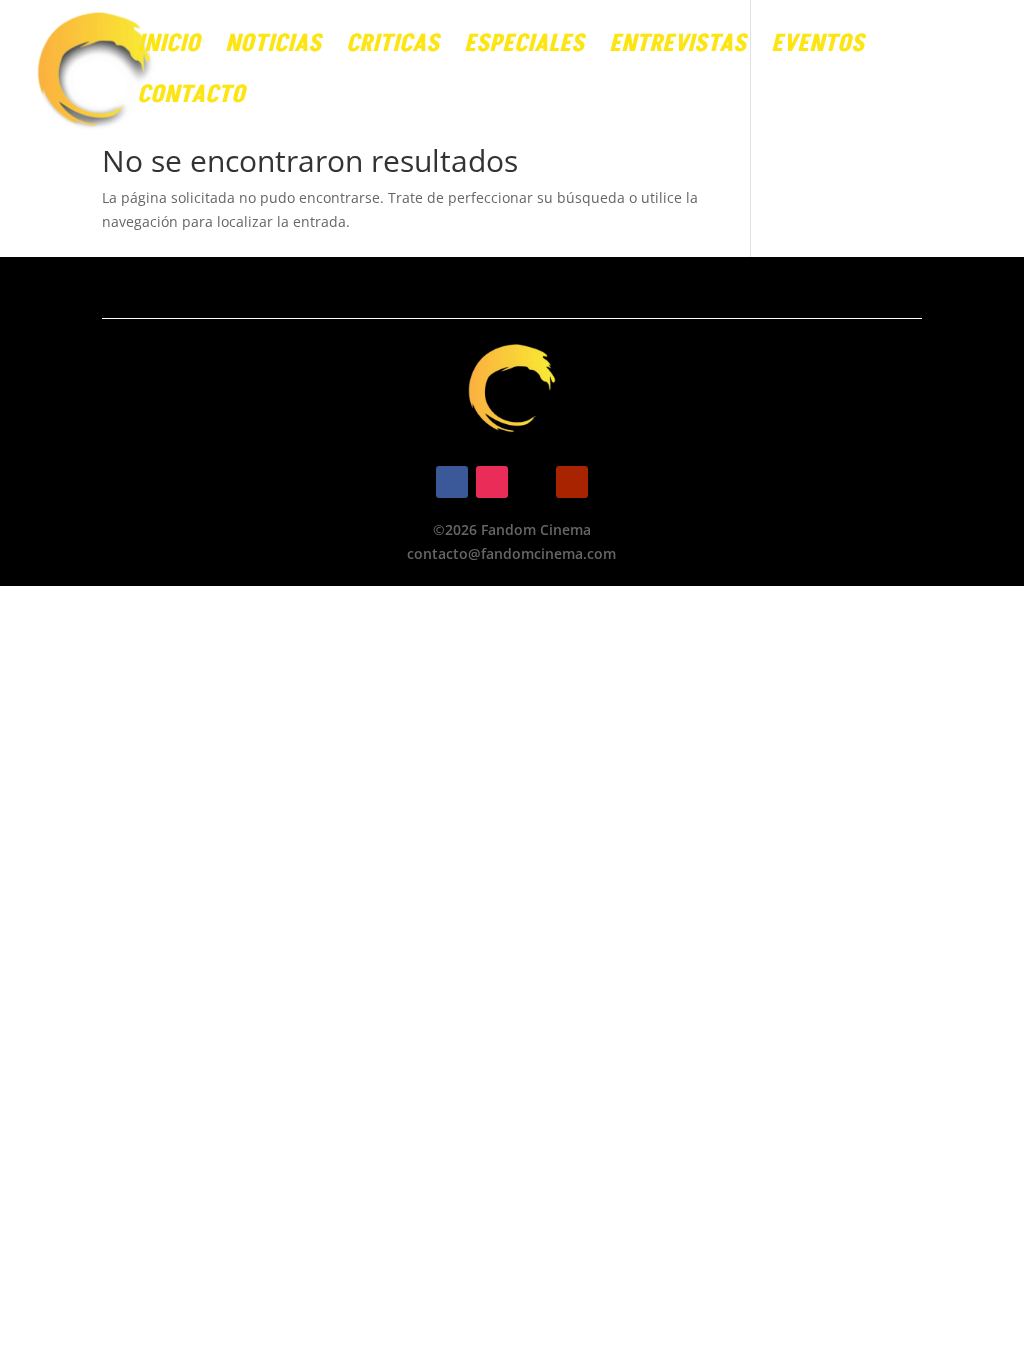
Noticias (273, 48)
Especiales (524, 48)
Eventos (817, 48)
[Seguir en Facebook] (452, 482)
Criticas (392, 48)
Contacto (191, 99)
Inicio (168, 48)
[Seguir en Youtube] (572, 482)
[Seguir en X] (532, 482)
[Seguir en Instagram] (492, 482)
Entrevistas (677, 48)
